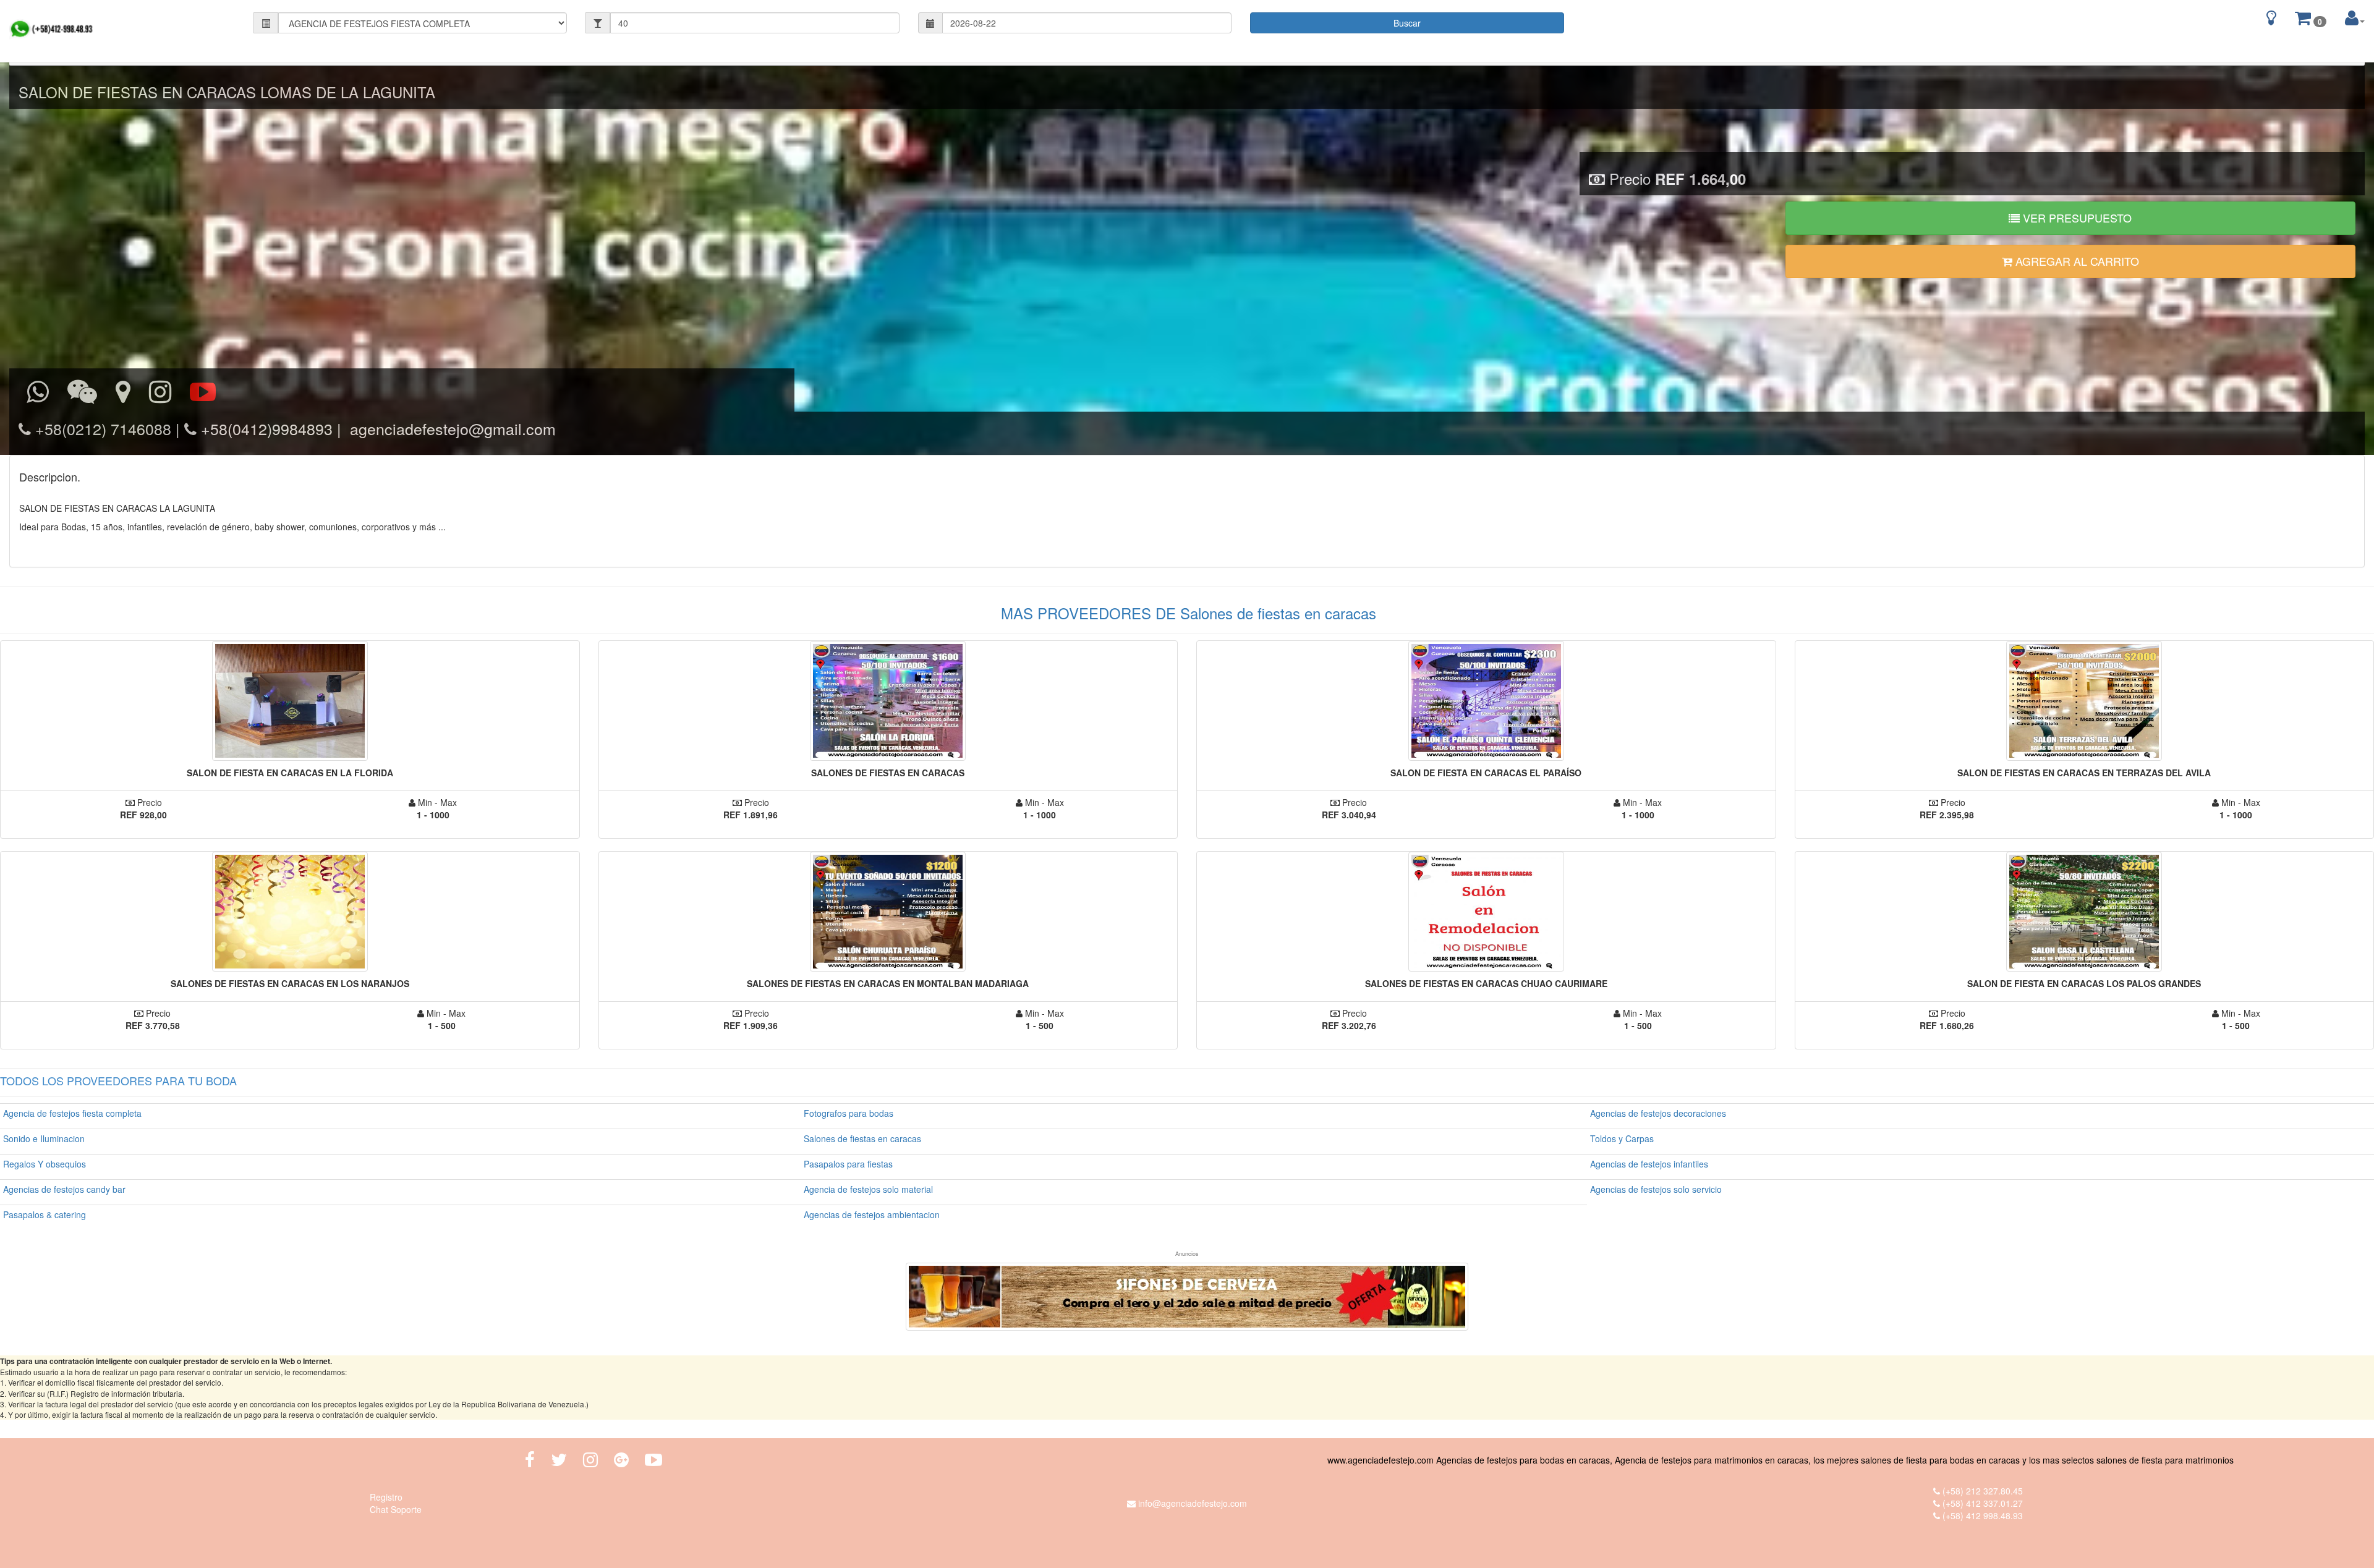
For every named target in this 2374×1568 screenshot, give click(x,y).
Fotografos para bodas (849, 1113)
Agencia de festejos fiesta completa (72, 1113)
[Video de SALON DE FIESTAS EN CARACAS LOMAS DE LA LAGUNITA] (203, 392)
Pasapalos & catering (45, 1214)
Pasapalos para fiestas (848, 1164)
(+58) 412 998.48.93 (1983, 1515)
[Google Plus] (621, 1460)
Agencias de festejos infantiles (1649, 1164)
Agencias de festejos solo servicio (1656, 1189)
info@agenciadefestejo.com (1193, 1503)
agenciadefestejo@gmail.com (451, 428)
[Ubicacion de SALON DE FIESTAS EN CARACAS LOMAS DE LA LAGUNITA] (123, 392)
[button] (2355, 18)
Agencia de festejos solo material (868, 1189)
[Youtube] (653, 1460)
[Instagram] (160, 392)
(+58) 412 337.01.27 (1983, 1503)
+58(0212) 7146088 (101, 428)
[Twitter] (559, 1460)
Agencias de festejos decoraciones (1658, 1113)
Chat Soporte (396, 1509)
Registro (386, 1497)
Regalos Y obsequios (45, 1164)
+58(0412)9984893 (265, 428)
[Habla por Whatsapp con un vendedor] (38, 392)
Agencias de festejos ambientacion (872, 1214)
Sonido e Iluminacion (44, 1138)
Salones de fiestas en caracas (862, 1138)
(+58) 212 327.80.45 (1983, 1491)
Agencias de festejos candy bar (64, 1189)
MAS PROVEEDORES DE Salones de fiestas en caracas (1189, 613)
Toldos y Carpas (1622, 1138)
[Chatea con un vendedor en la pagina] (82, 392)
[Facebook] (530, 1460)
